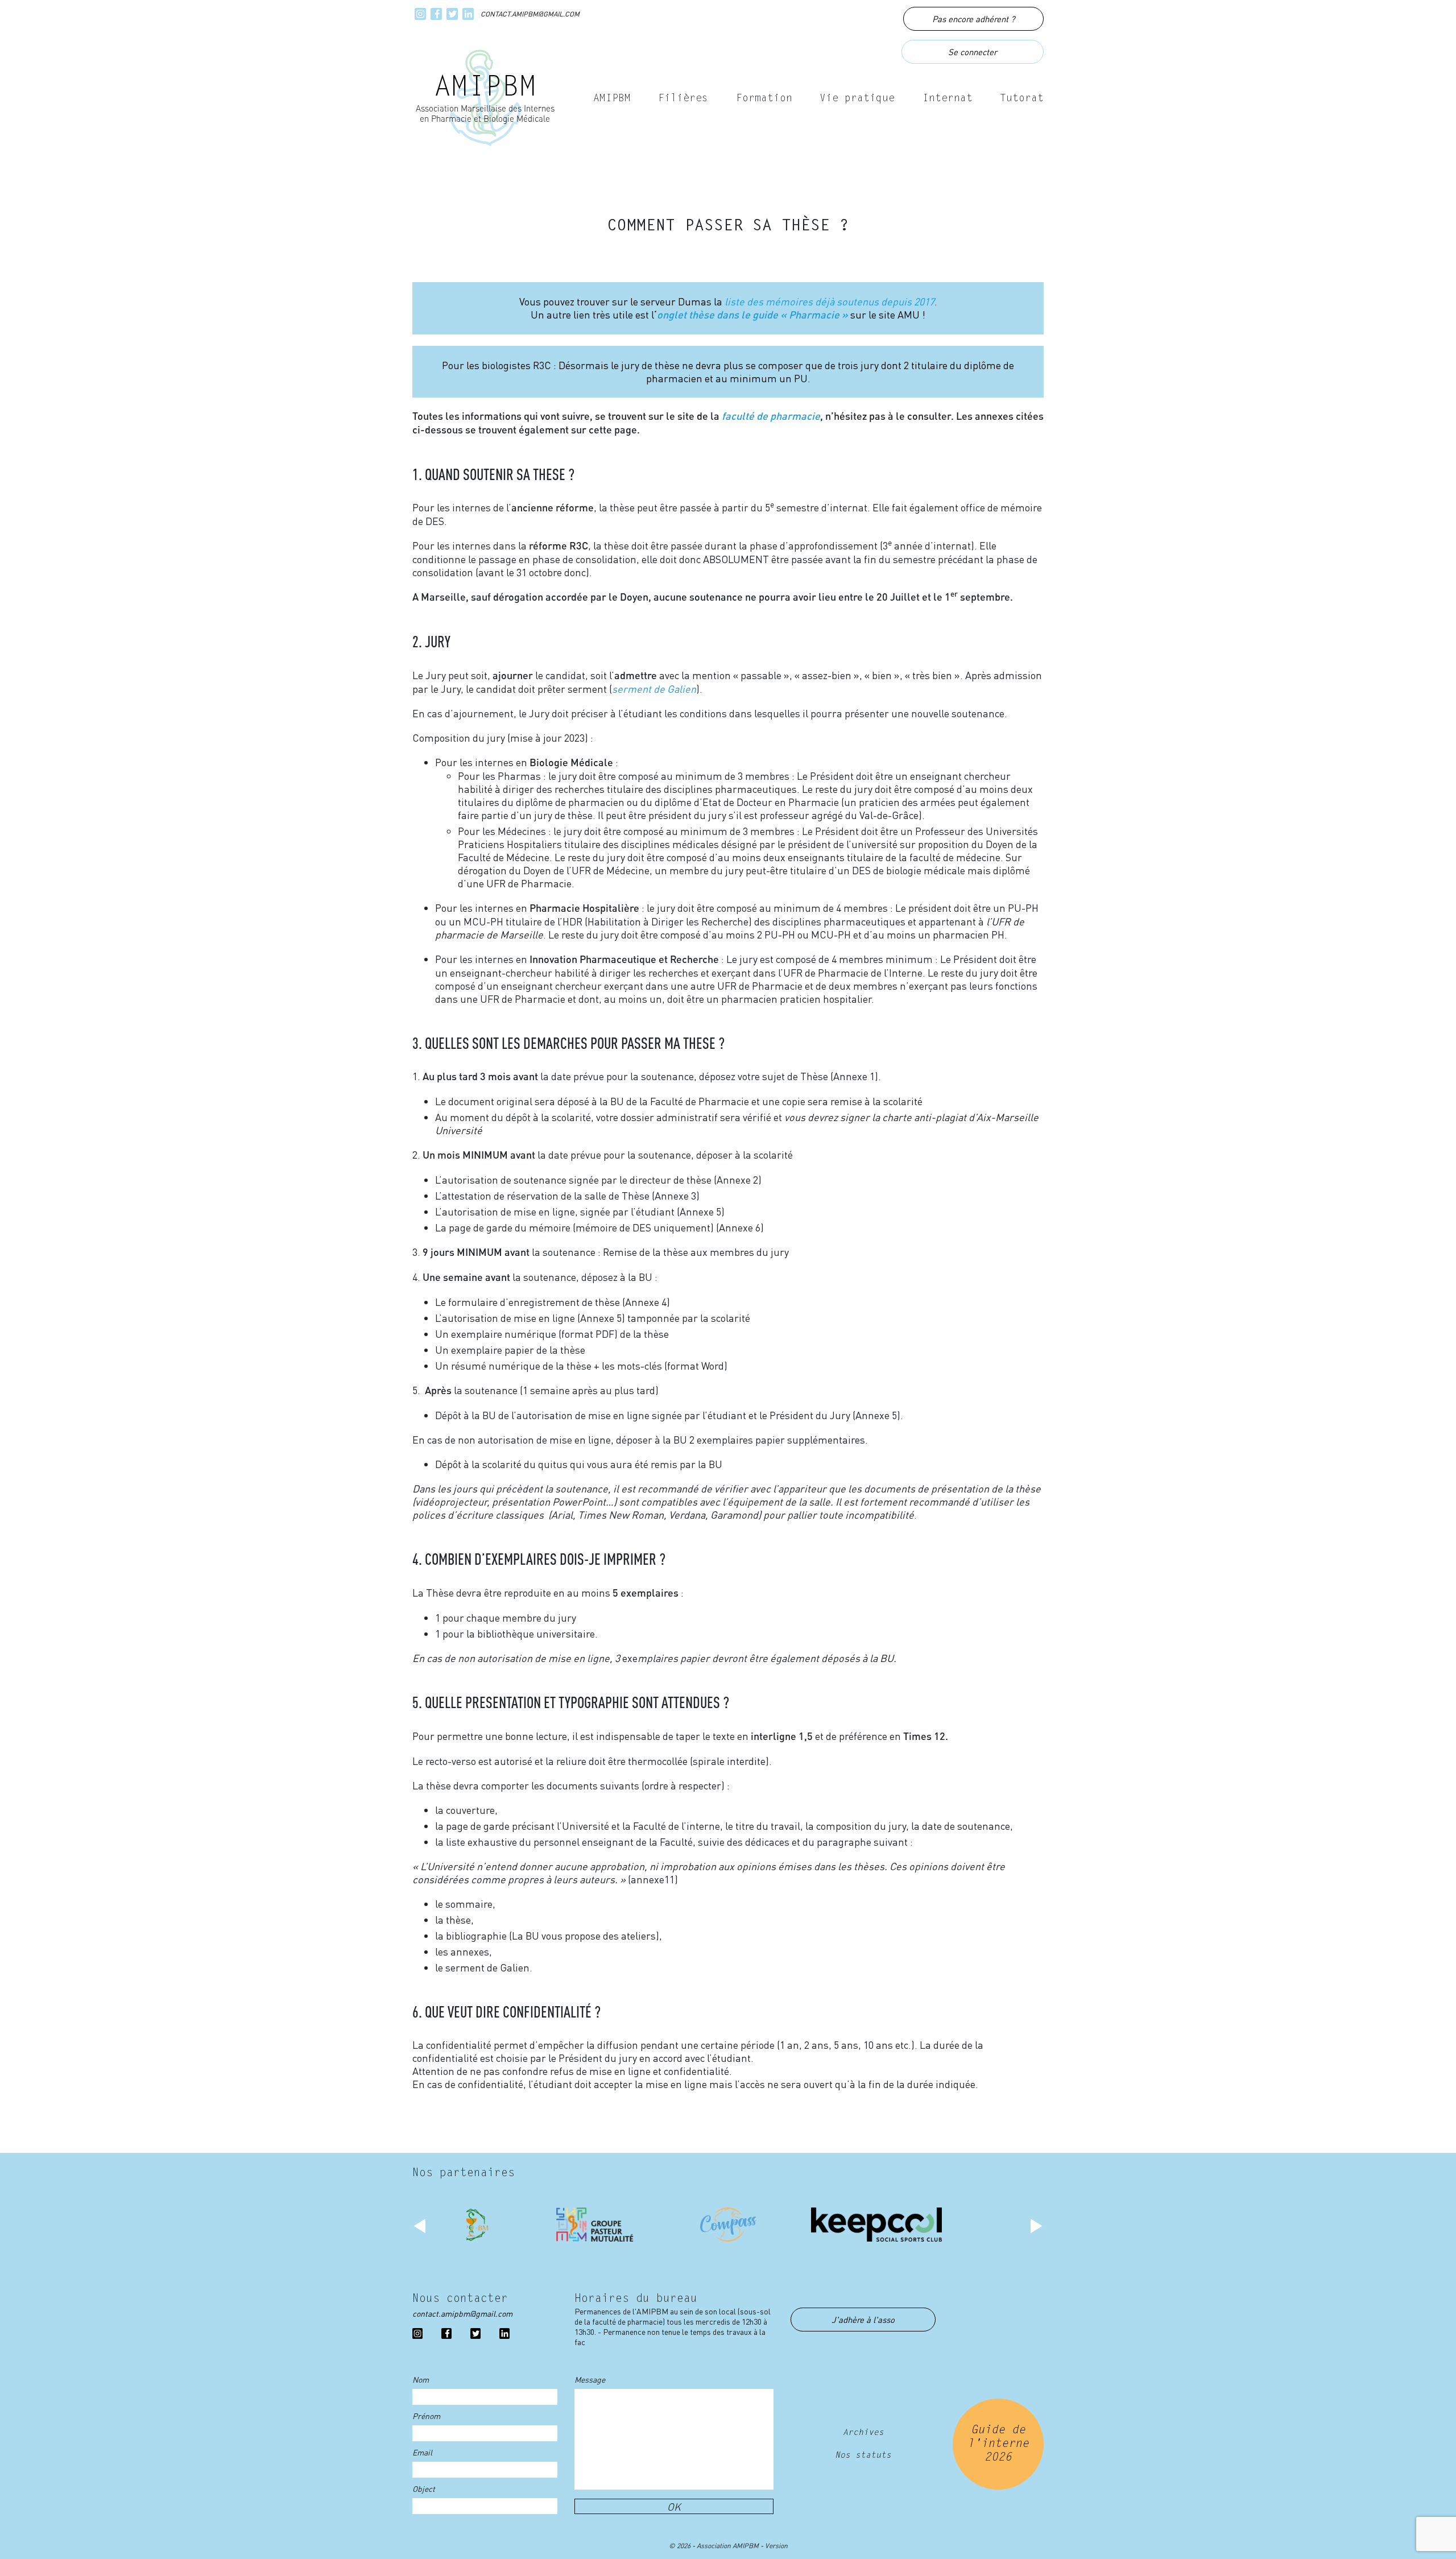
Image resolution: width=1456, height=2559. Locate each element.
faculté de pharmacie (771, 416)
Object (424, 2488)
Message (590, 2379)
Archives (863, 2433)
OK (674, 2506)
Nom (421, 2379)
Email (422, 2452)
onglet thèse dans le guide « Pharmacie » (752, 315)
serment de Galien (654, 689)
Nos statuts (863, 2456)
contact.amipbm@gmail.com (530, 14)
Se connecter (973, 52)
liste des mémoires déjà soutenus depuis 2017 (830, 301)
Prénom (426, 2416)
